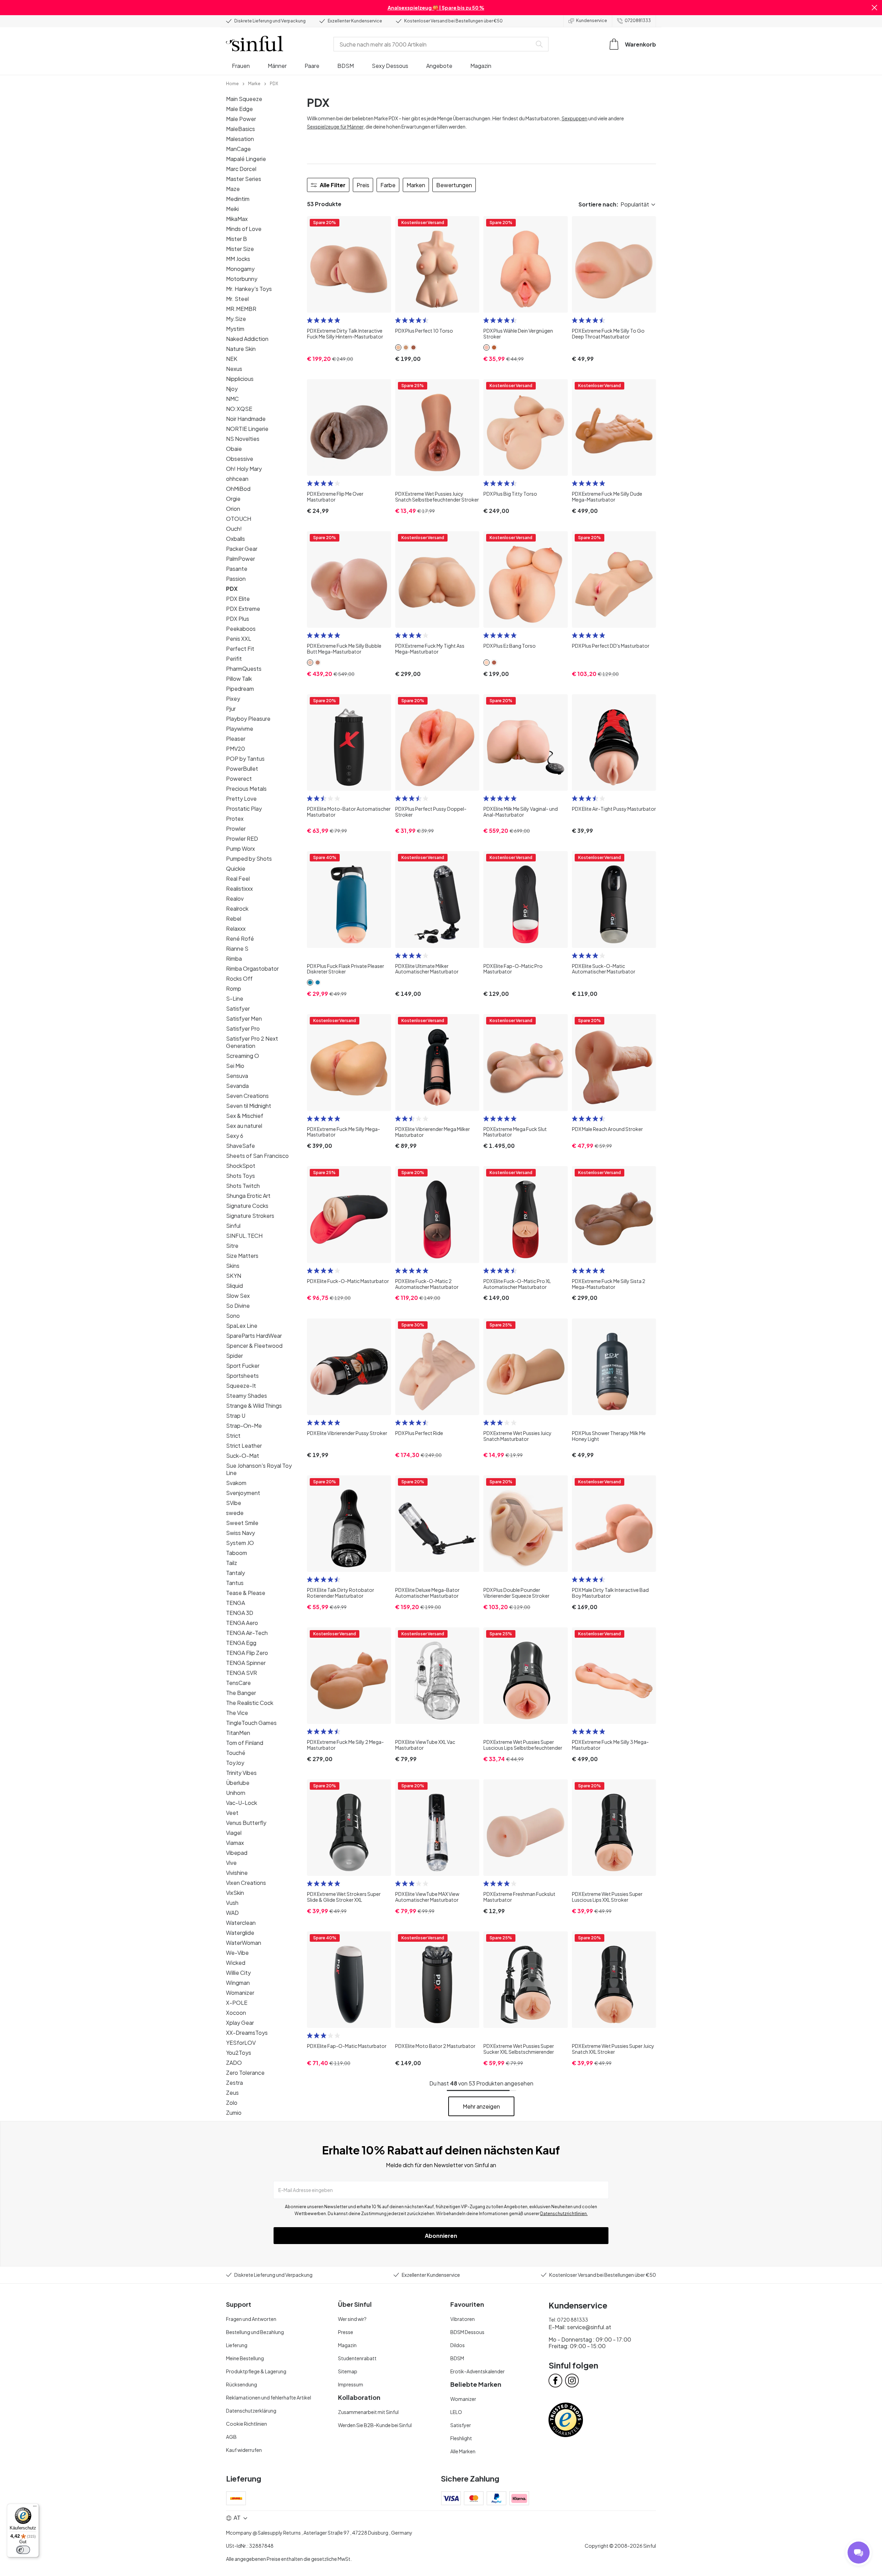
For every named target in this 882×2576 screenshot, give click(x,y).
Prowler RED (242, 839)
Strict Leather (244, 1446)
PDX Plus (238, 619)
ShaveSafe (240, 1146)
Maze (233, 189)
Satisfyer (238, 1008)
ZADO (234, 2063)
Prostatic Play (244, 809)
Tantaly (235, 1573)
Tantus (235, 1583)
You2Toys (239, 2053)
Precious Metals (246, 789)
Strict (233, 1436)
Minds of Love (244, 229)
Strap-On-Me (244, 1426)
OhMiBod (238, 489)
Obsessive (240, 459)
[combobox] (434, 44)
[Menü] (35, 2508)
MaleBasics (240, 129)
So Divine (238, 1306)
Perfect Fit (240, 649)
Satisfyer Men (244, 1018)
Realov (235, 898)
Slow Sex (238, 1296)
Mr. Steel (237, 299)
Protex (235, 819)
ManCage (238, 149)
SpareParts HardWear (254, 1336)
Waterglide (240, 1933)
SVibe (234, 1503)
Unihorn (236, 1793)
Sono (233, 1316)
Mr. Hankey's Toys (249, 289)
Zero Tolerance (245, 2073)
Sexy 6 (235, 1136)
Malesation (240, 139)
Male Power (241, 119)
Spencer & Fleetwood (254, 1346)
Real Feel (238, 878)
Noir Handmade (246, 419)
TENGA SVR (242, 1673)
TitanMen (238, 1733)
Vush (232, 1903)
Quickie (236, 868)
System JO (240, 1543)
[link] (232, 83)
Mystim (235, 329)
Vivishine (237, 1873)
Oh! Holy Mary (244, 469)
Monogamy (240, 269)
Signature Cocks (247, 1206)
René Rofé (240, 938)
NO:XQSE (239, 409)
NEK (232, 359)
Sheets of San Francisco (257, 1156)
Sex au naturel (244, 1126)
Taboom (237, 1553)
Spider (234, 1356)
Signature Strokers (250, 1216)
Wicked (236, 1963)
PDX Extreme (243, 609)
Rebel (234, 918)
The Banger (241, 1693)
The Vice (237, 1713)
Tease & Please (246, 1593)
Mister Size (240, 249)
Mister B (237, 239)
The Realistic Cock (250, 1703)
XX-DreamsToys (247, 2033)
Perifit (234, 659)
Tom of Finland (245, 1743)
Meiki (232, 209)
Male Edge (239, 109)
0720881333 (638, 21)
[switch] (23, 2550)
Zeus (232, 2093)
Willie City (238, 1973)
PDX (232, 589)
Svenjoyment (243, 1493)
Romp (234, 988)
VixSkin (235, 1893)
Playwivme (240, 729)
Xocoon (236, 2013)
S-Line (235, 998)
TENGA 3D (240, 1613)
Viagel (234, 1833)
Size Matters (242, 1256)
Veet (232, 1813)
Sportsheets (242, 1376)
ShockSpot (241, 1166)
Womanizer (240, 1993)
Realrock (237, 908)
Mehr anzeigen (481, 2106)
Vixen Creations (246, 1883)
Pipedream (240, 689)
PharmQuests (244, 669)
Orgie (233, 499)
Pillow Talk (239, 679)
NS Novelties (243, 439)
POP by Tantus (245, 759)
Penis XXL (239, 639)
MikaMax (237, 219)
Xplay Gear (240, 2023)
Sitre (232, 1246)
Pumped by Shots (249, 858)
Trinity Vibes (241, 1773)
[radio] (310, 320)
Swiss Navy (240, 1533)
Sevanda (237, 1086)
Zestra (234, 2083)
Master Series (244, 179)
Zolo (232, 2103)
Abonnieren (441, 2236)
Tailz (232, 1563)
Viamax (235, 1843)
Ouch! (234, 529)
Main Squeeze (244, 99)
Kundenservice (592, 21)
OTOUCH (239, 519)
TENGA (235, 1603)
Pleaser (236, 739)
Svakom (236, 1483)
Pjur (231, 709)
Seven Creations (247, 1096)
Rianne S (237, 948)
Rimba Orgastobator (252, 968)
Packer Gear (242, 549)
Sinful (233, 1226)
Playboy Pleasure (248, 719)
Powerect (239, 779)
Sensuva (237, 1076)
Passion (236, 579)
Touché (236, 1753)
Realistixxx (239, 888)
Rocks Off (239, 978)
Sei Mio (235, 1066)
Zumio (234, 2113)
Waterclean (241, 1923)
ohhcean (237, 479)
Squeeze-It (241, 1386)
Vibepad (237, 1853)
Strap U (236, 1416)
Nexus (234, 369)
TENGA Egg (241, 1643)
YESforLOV (241, 2043)
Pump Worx (240, 848)
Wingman (238, 1983)
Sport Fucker (243, 1366)
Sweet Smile (242, 1523)
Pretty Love (241, 799)
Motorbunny (242, 279)
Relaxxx (236, 928)
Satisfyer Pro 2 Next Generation (252, 1042)
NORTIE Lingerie (247, 429)
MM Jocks (238, 259)
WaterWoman (244, 1943)
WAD (232, 1913)
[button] (874, 8)
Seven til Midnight (249, 1106)
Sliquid (234, 1286)
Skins (233, 1266)
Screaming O (243, 1056)
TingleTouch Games (251, 1723)
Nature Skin (241, 349)
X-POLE (237, 2003)
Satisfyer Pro (243, 1028)
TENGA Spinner (246, 1663)
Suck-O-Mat (243, 1456)
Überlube (238, 1783)
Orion (233, 509)
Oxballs (235, 539)
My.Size (236, 319)
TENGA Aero (242, 1623)
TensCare (238, 1683)
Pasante (237, 569)
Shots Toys (240, 1176)
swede (235, 1513)
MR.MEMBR (241, 309)
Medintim (238, 199)
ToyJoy (235, 1763)
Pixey (233, 699)
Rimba (234, 958)
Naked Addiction (247, 339)
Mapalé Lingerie (246, 159)
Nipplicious (240, 379)
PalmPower (240, 559)
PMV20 (235, 749)
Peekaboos (241, 629)
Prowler (236, 829)
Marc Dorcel (241, 169)
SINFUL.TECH (244, 1236)
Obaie (234, 449)
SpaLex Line (242, 1326)
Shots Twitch (243, 1186)
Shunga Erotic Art (248, 1196)
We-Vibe (237, 1953)
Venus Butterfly (246, 1823)
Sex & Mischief (245, 1116)
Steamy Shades (247, 1396)
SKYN (234, 1276)
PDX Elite (238, 599)
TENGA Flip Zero (247, 1653)
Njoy (232, 389)
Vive (231, 1863)
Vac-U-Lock (242, 1803)
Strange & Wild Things (254, 1406)
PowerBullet (242, 769)
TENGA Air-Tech (247, 1633)
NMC (232, 399)
